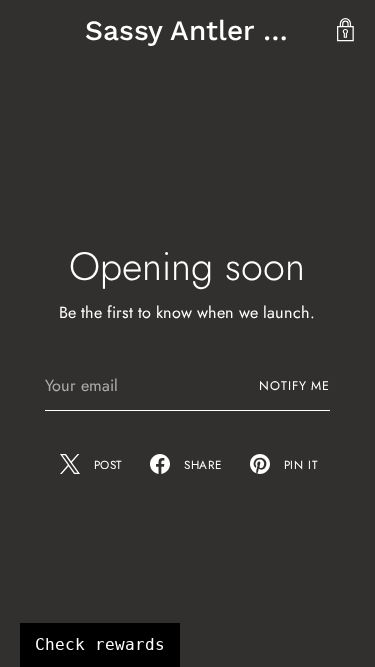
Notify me (295, 386)
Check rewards (100, 644)
